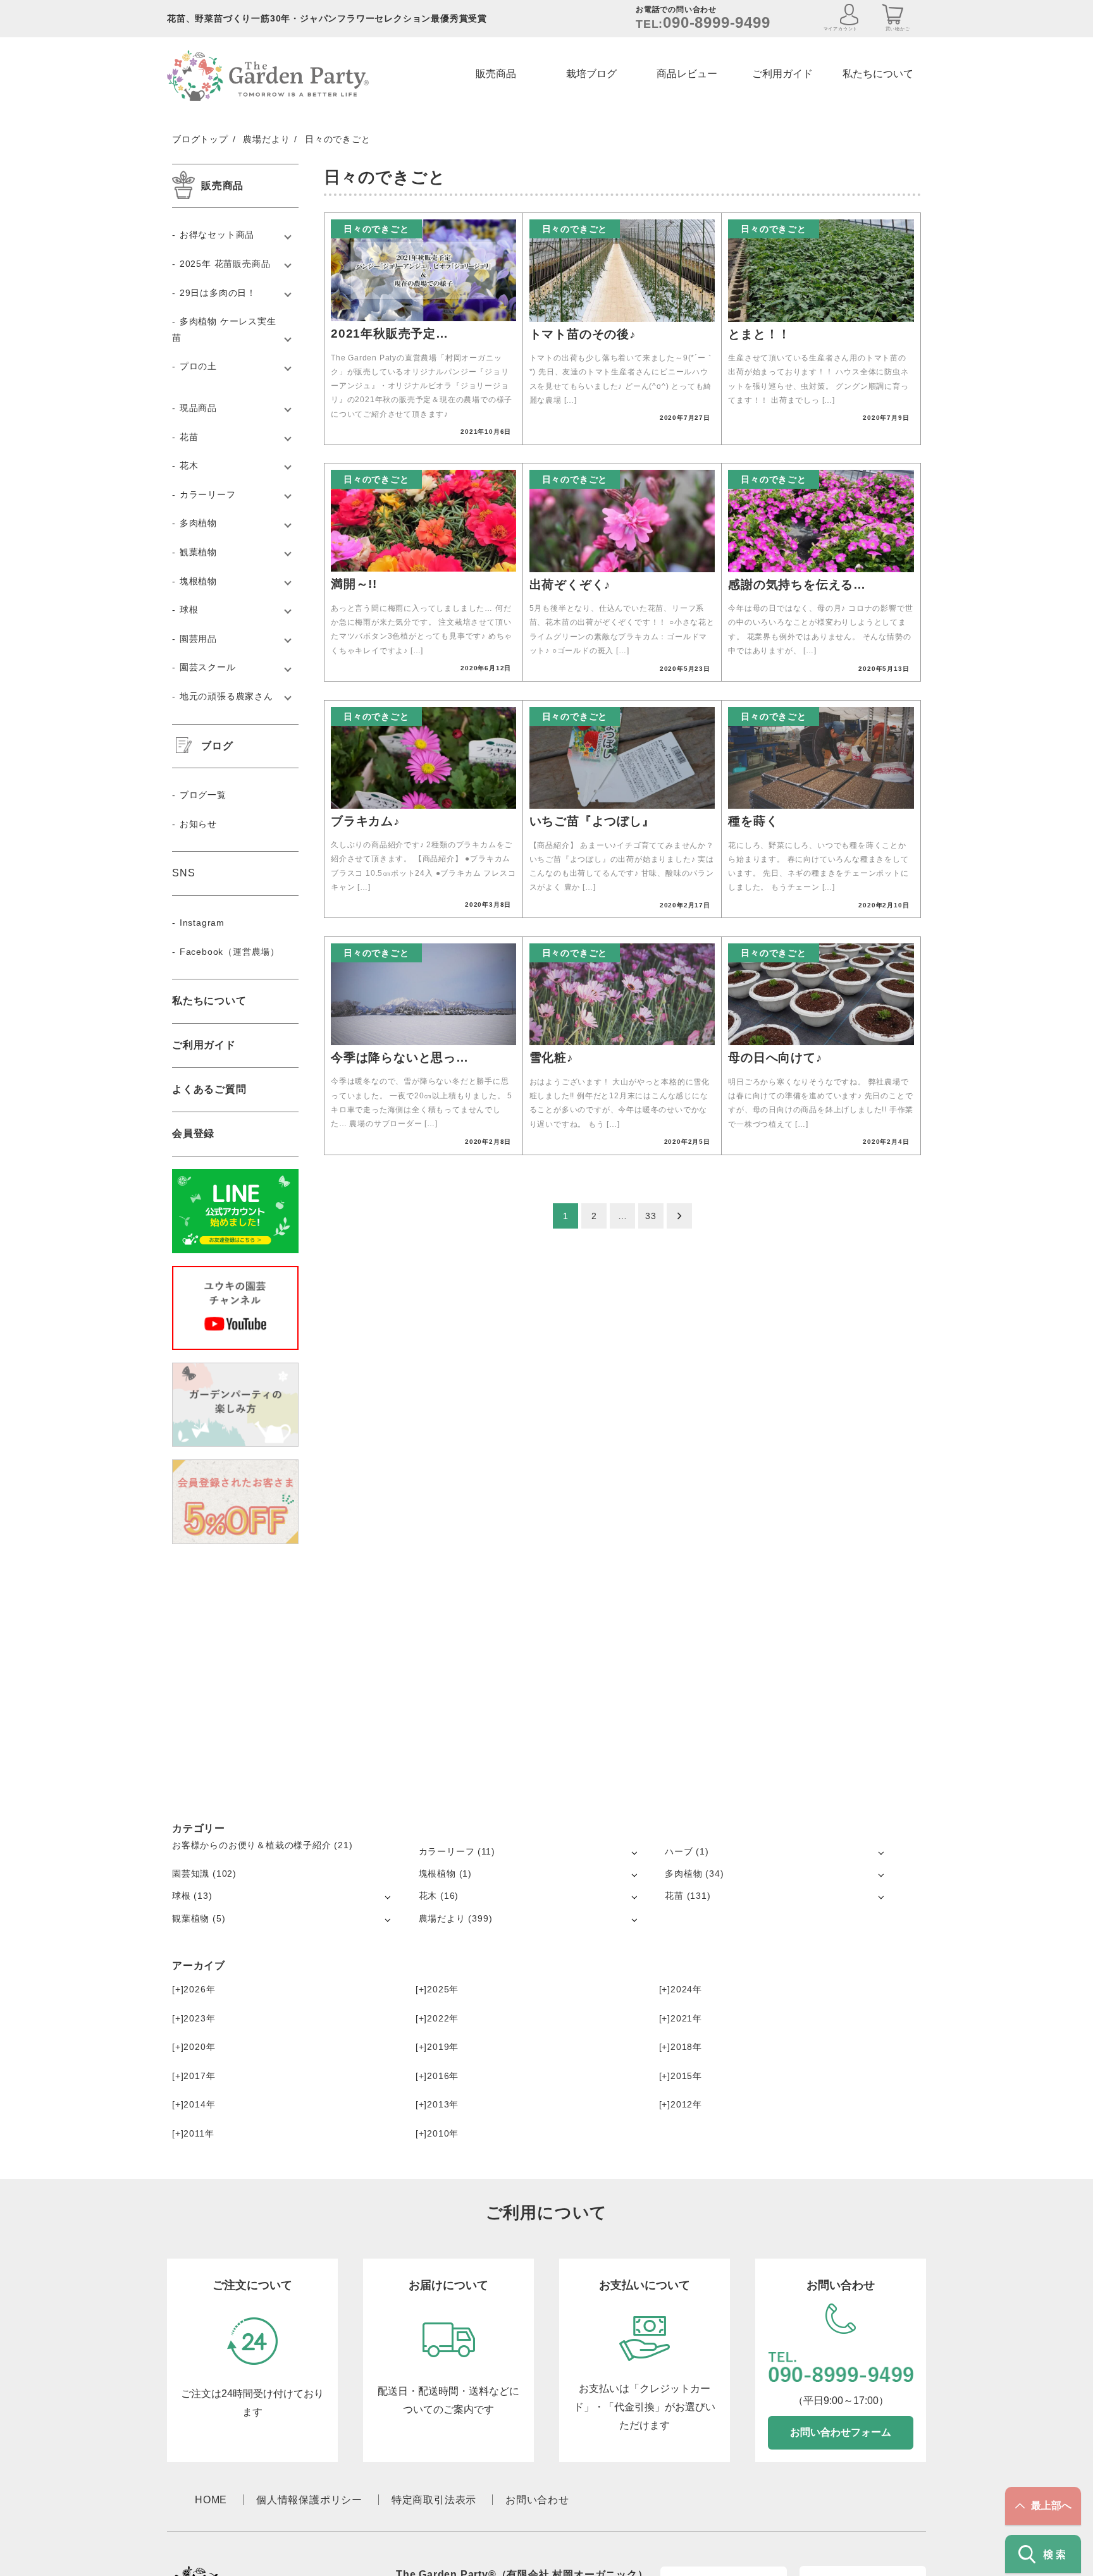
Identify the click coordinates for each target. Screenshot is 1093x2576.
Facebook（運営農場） (230, 952)
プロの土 (198, 366)
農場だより (442, 1918)
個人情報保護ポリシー (309, 2500)
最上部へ (1051, 2505)
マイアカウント (841, 29)
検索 (1056, 2554)
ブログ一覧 (203, 795)
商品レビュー (687, 74)
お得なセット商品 (217, 235)
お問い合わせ (537, 2500)
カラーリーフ (208, 494)
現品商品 (198, 408)
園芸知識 (191, 1874)
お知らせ (198, 824)
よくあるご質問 (209, 1089)
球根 (189, 610)
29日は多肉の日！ (218, 293)
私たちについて (878, 74)
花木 (189, 465)
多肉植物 (198, 523)
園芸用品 (198, 639)
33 (651, 1216)
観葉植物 (198, 552)
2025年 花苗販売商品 (225, 264)
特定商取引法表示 (434, 2500)
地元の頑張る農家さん (226, 696)
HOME (211, 2500)
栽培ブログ (591, 74)
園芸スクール (208, 667)
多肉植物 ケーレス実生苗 (224, 329)
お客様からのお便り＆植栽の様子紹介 (252, 1845)
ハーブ (679, 1851)
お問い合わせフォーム (841, 2432)
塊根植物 (198, 581)
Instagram (202, 923)
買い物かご (898, 29)
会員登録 (193, 1133)
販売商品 (496, 74)
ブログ (217, 746)
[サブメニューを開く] (634, 1852)
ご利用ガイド (782, 74)
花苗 (189, 437)
